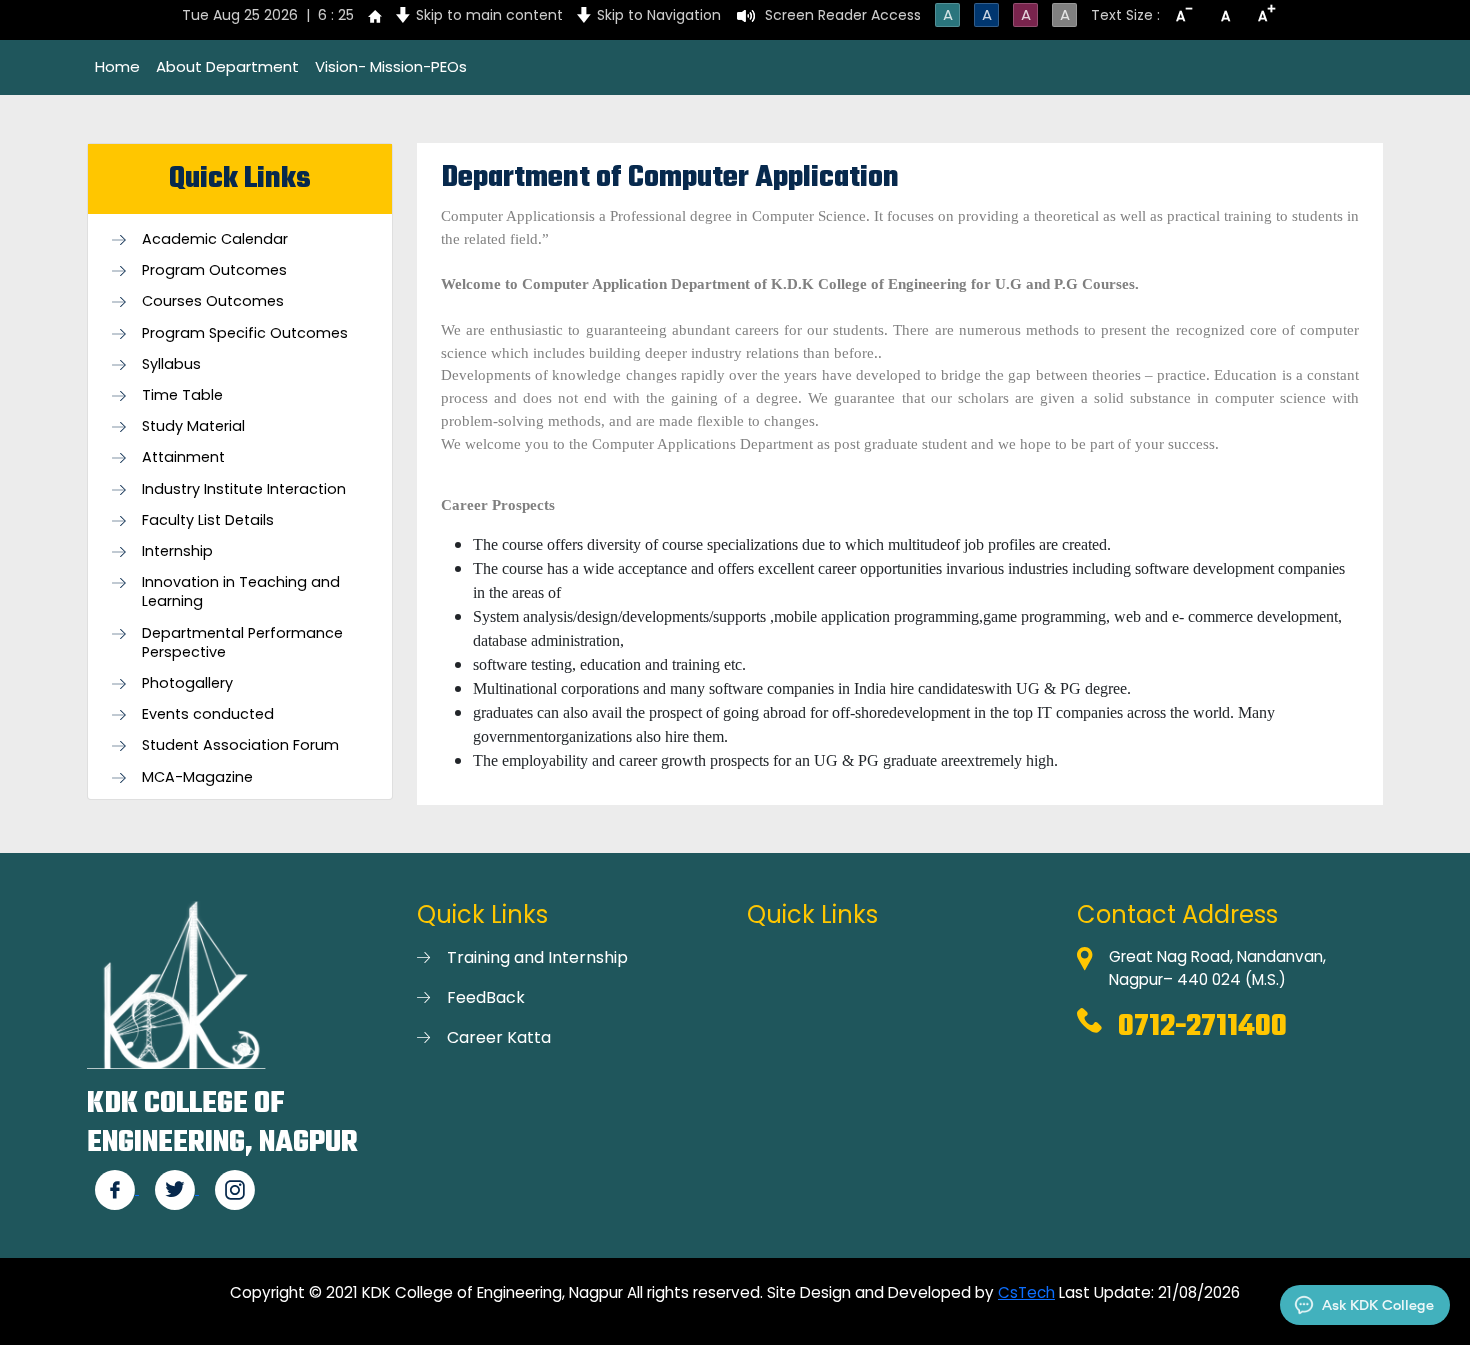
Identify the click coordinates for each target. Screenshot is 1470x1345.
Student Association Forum (240, 745)
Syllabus (171, 364)
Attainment (183, 457)
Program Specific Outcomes (245, 333)
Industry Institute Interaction (244, 489)
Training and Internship (537, 957)
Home (117, 66)
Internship (177, 551)
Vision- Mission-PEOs (391, 66)
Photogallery (187, 683)
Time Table (182, 395)
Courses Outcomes (213, 301)
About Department (227, 66)
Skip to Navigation (659, 15)
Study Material (193, 426)
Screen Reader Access (843, 15)
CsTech (1026, 1292)
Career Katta (499, 1037)
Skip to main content (489, 15)
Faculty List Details (208, 520)
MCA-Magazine (197, 777)
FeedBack (486, 997)
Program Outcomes (214, 270)
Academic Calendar (215, 239)
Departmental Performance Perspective (242, 643)
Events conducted (208, 714)
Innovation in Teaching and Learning (241, 592)
